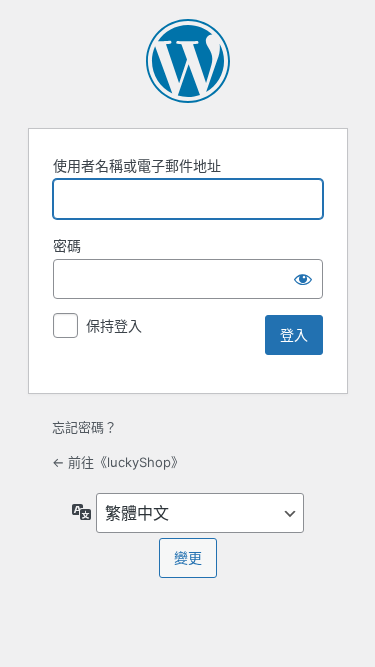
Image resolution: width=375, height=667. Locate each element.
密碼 (67, 245)
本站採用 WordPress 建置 (188, 61)
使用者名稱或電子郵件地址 (137, 165)
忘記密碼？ (84, 427)
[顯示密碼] (303, 279)
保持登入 (114, 325)
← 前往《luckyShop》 (118, 462)
